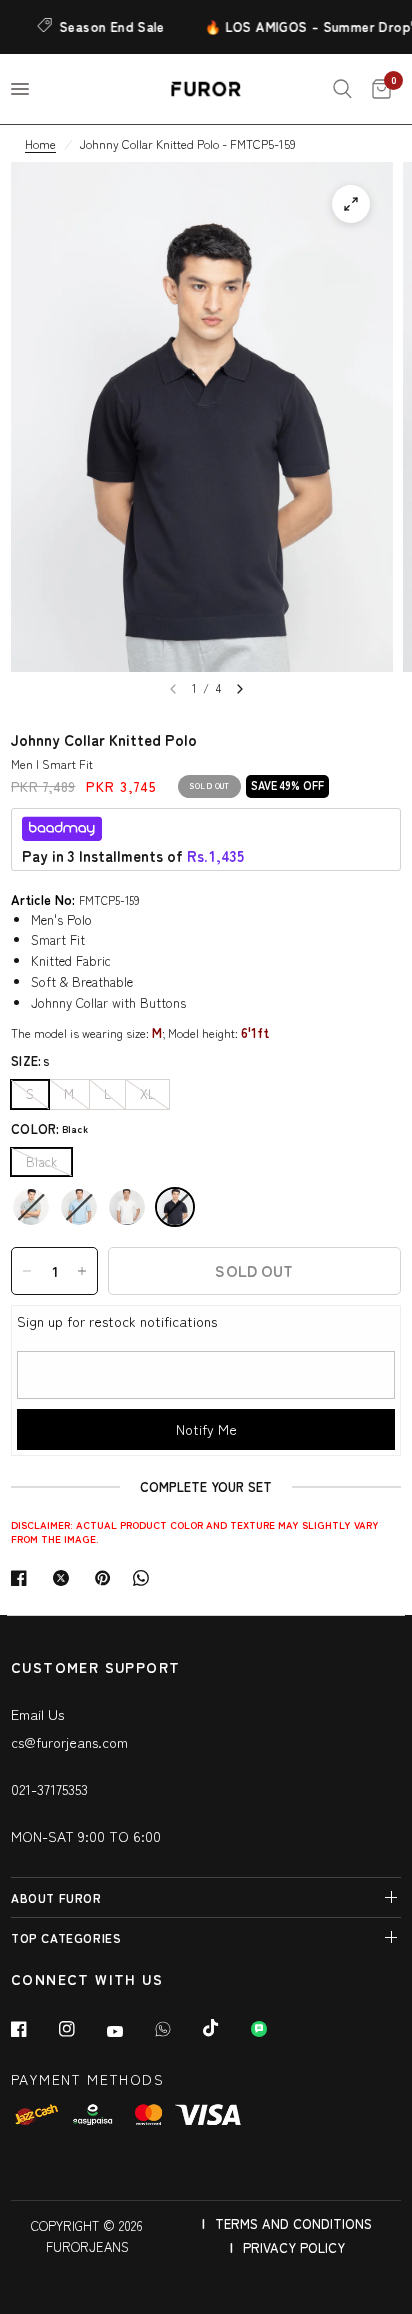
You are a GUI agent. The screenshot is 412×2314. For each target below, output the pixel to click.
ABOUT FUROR (56, 1897)
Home (40, 143)
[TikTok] (225, 2028)
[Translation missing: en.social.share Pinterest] (107, 1578)
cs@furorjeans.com (69, 1742)
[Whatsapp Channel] (273, 2029)
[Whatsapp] (177, 2029)
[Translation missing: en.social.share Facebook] (23, 1578)
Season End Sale (101, 26)
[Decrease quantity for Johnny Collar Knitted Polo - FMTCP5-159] (27, 1271)
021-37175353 (49, 1789)
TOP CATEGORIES (66, 1937)
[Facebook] (33, 2029)
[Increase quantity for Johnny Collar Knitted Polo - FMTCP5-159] (82, 1271)
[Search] (342, 89)
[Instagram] (81, 2029)
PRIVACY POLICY (294, 2247)
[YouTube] (129, 2032)
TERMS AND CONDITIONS (293, 2223)
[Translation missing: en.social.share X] (65, 1578)
